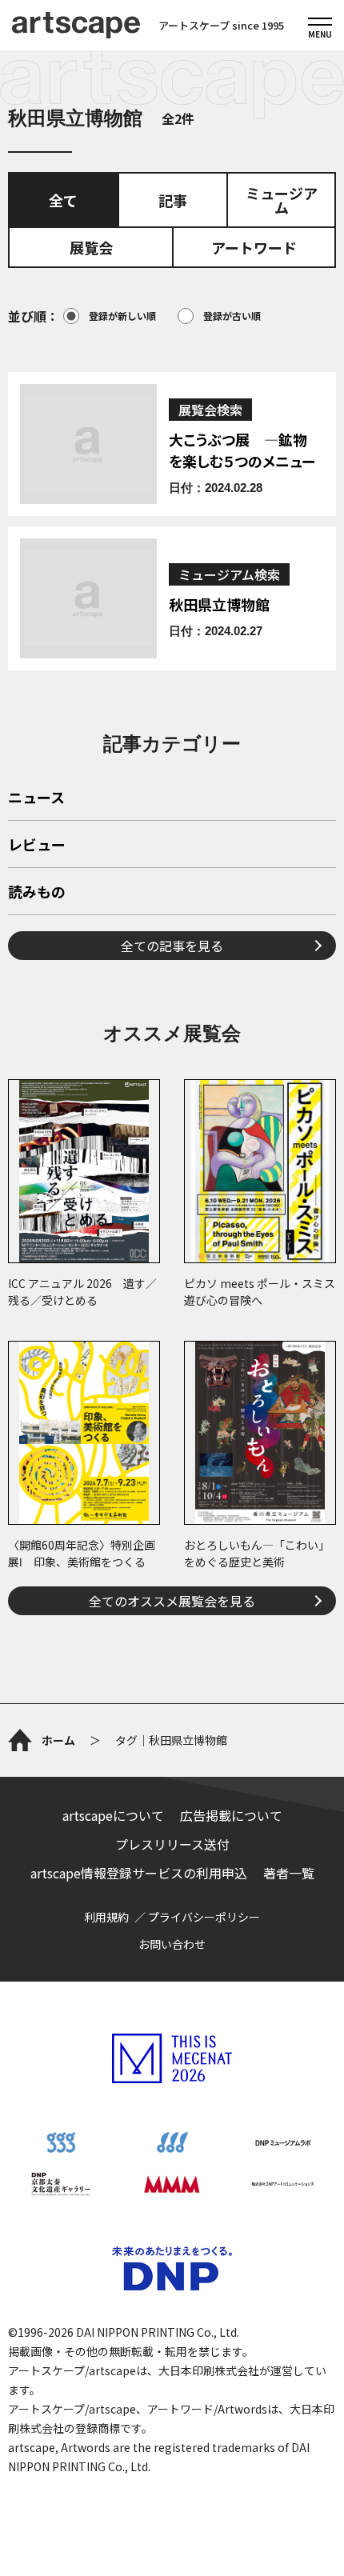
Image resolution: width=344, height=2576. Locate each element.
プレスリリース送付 (172, 1844)
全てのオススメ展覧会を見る (172, 1601)
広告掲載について (231, 1815)
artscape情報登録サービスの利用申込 (139, 1873)
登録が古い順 (232, 316)
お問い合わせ (172, 1944)
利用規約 (106, 1917)
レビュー (37, 846)
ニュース (36, 798)
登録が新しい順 (122, 316)
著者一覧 (289, 1873)
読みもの (37, 893)
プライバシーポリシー (204, 1917)
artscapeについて (113, 1815)
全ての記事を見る (172, 946)
